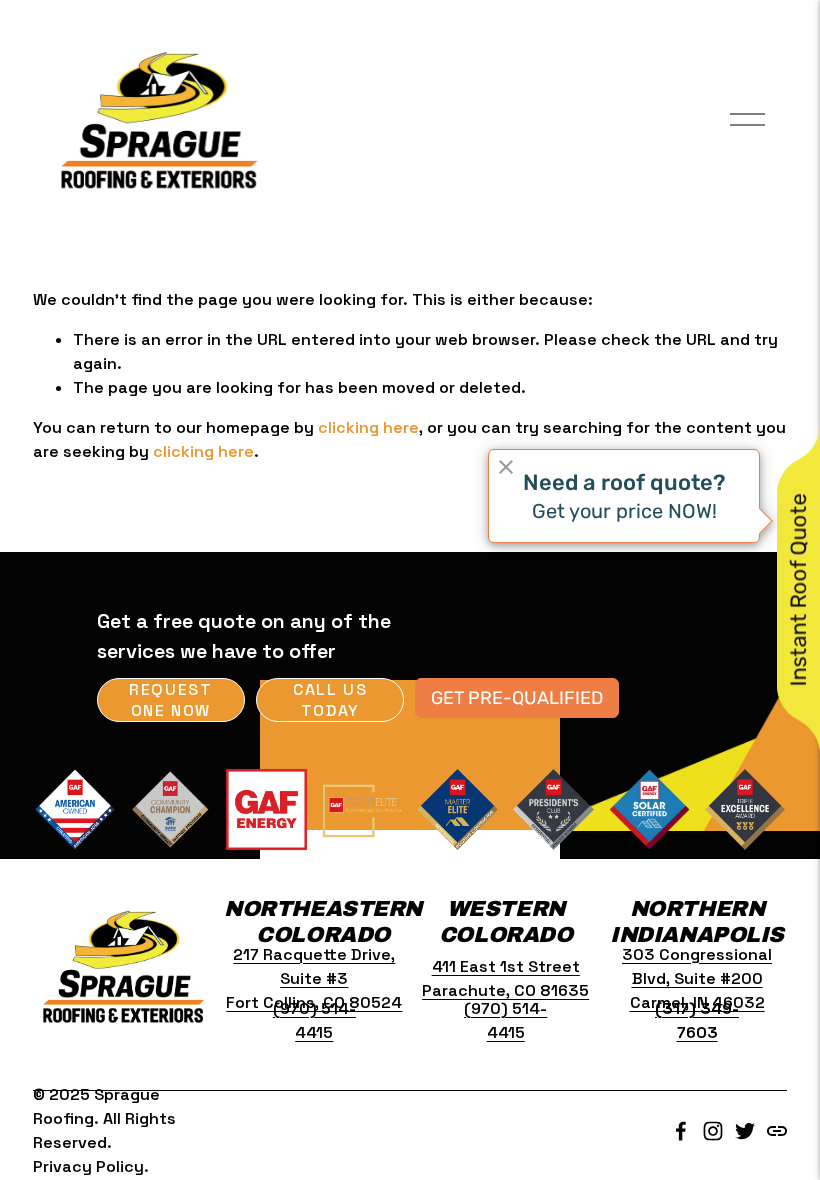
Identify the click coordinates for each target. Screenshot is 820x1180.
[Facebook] (681, 1131)
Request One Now (170, 700)
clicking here (368, 427)
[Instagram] (713, 1131)
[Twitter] (745, 1131)
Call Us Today (330, 700)
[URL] (777, 1131)
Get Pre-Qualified (517, 698)
